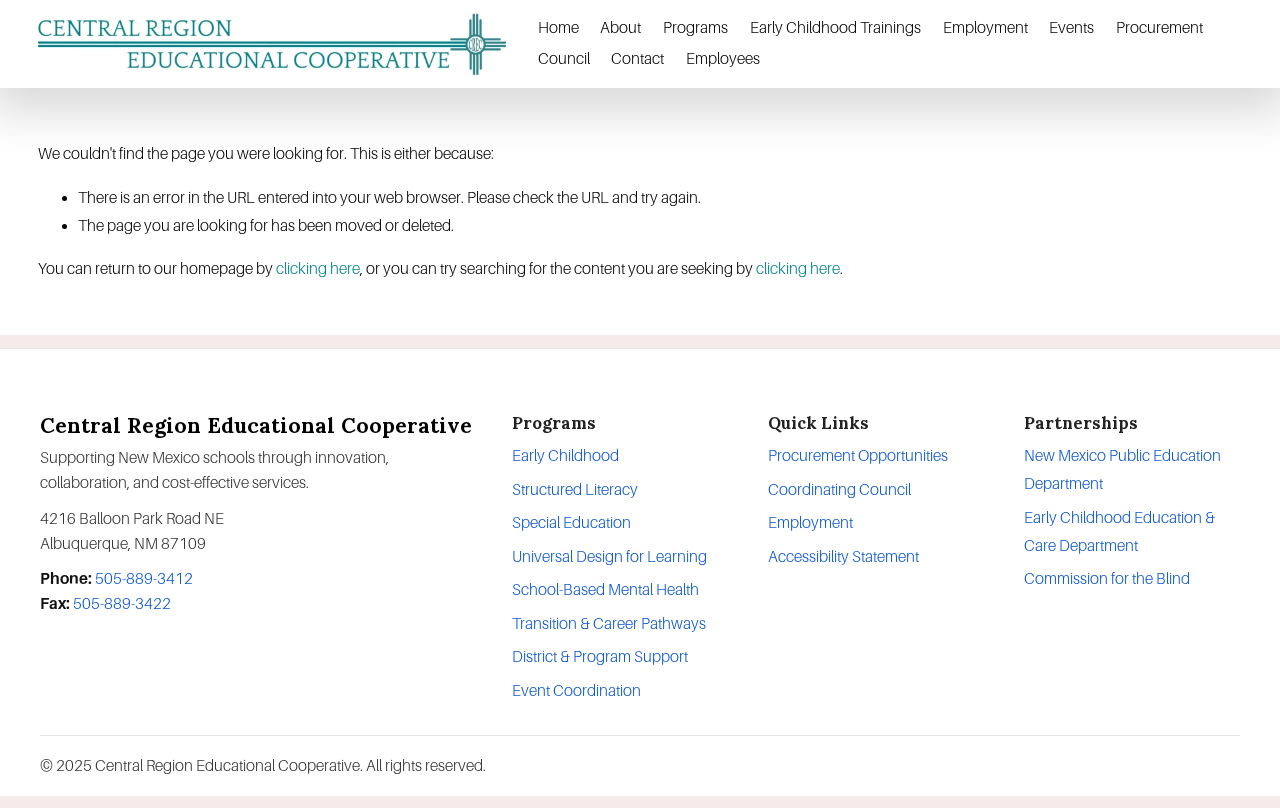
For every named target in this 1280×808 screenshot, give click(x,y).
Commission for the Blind (1107, 578)
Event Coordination (576, 690)
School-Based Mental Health (605, 589)
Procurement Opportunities (858, 455)
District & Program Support (600, 656)
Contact (637, 58)
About (620, 27)
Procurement (1159, 27)
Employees (723, 58)
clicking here (318, 268)
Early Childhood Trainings (835, 27)
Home (558, 27)
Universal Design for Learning (609, 556)
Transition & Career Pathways (609, 623)
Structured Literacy (575, 489)
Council (564, 58)
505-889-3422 (122, 603)
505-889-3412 (144, 578)
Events (1071, 27)
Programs (695, 27)
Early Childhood (565, 455)
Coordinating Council (839, 489)
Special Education (571, 522)
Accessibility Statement (843, 556)
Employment (985, 27)
